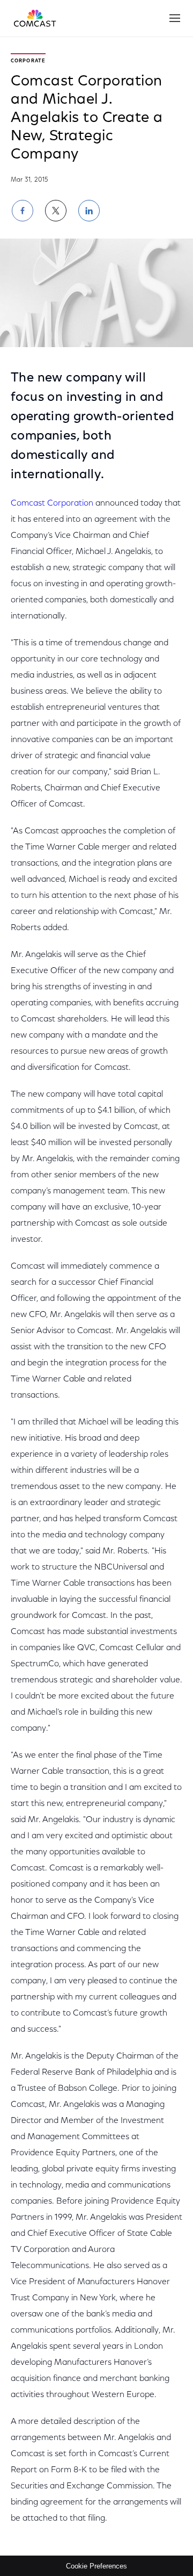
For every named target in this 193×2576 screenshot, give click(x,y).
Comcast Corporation (52, 503)
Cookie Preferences (96, 2566)
